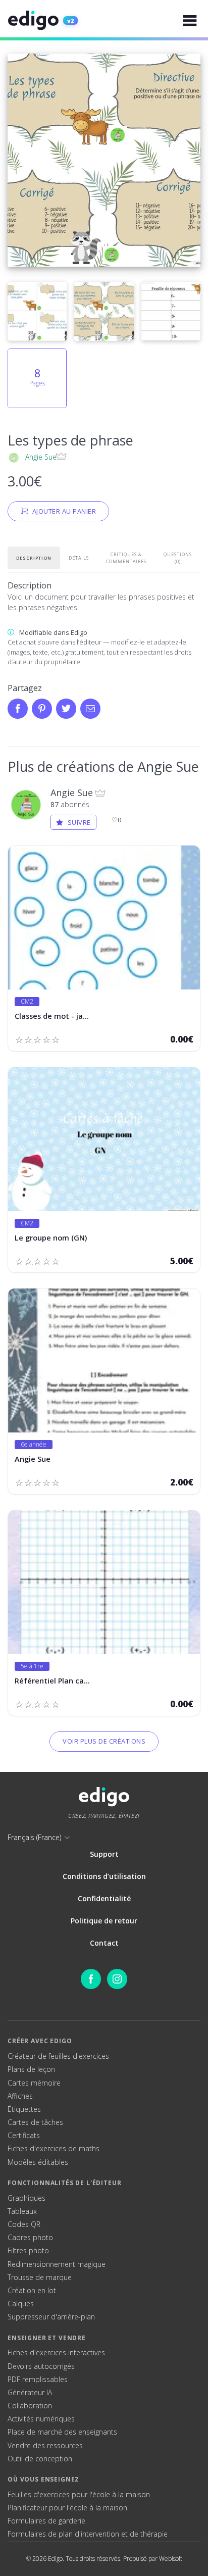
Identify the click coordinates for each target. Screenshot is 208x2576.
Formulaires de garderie (46, 2521)
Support (104, 1854)
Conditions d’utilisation (104, 1876)
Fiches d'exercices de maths (54, 2149)
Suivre (79, 822)
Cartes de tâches (35, 2122)
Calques (21, 2304)
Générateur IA (30, 2393)
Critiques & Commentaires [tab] (126, 558)
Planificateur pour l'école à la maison (67, 2508)
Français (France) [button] (34, 1837)
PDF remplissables (38, 2380)
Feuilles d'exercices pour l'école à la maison (79, 2495)
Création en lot (32, 2291)
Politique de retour (104, 1921)
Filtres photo (28, 2251)
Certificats (24, 2136)
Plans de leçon (31, 2069)
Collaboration (30, 2406)
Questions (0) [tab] (178, 558)
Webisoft (171, 2559)
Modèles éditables (38, 2162)
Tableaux (22, 2211)
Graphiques (27, 2198)
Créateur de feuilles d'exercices (58, 2056)
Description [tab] (34, 558)
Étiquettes (24, 2109)
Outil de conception (40, 2459)
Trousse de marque (40, 2277)
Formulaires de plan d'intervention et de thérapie (88, 2534)
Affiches (20, 2096)
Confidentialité (104, 1898)
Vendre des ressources (45, 2446)
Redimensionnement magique (57, 2264)
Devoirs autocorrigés (41, 2366)
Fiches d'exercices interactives (56, 2353)
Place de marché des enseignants (62, 2432)
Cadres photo (30, 2238)
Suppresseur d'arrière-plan (51, 2317)
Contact (104, 1943)
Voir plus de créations (104, 1741)
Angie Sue (41, 457)
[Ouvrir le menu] (190, 20)
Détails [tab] (79, 558)
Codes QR (24, 2224)
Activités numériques (41, 2419)
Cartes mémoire (34, 2083)
